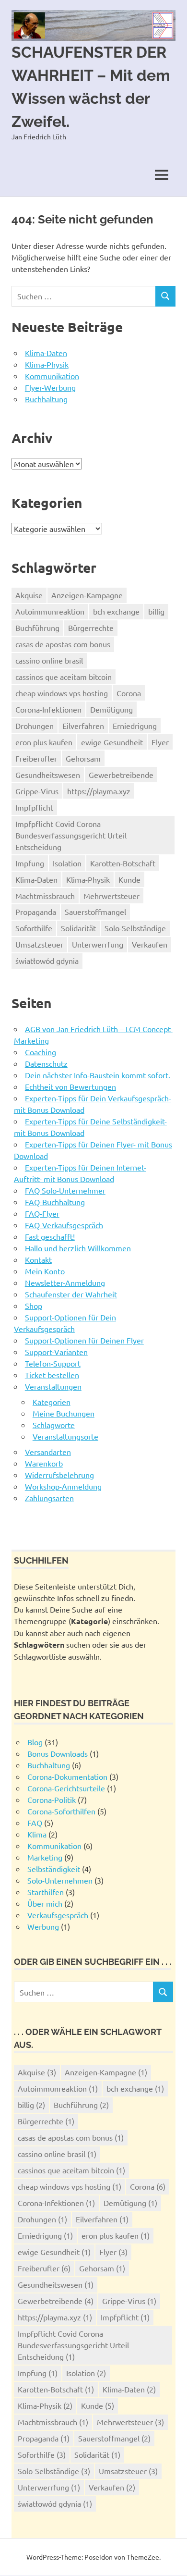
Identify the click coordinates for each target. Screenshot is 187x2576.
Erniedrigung (135, 726)
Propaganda (36, 912)
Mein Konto (45, 1271)
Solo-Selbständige (135, 928)
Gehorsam (83, 758)
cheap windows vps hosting (62, 693)
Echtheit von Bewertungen (70, 1086)
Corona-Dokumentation (67, 1776)
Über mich (45, 1903)
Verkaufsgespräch (58, 1915)
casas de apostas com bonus (63, 644)
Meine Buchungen (64, 1413)
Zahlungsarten (49, 1498)
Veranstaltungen (53, 1386)
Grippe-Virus (37, 791)
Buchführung (37, 628)
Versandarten (48, 1452)
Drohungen (35, 726)
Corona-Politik (52, 1800)
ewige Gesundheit (112, 742)
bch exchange (116, 611)
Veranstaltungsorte (65, 1436)
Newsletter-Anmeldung (65, 1282)
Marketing (45, 1857)
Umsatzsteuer (39, 944)
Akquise (29, 595)
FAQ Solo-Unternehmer (65, 1190)
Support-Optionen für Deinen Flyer (84, 1340)
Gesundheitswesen (48, 775)
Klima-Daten (46, 353)
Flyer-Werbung (50, 387)
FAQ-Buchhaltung (55, 1202)
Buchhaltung (46, 399)
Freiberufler (36, 758)
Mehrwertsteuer (111, 896)
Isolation (67, 863)
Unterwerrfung (98, 944)
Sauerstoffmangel (95, 912)
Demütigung (111, 709)
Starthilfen (46, 1892)
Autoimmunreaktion (50, 611)
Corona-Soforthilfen (61, 1811)
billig (156, 611)
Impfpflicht (34, 807)
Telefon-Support (53, 1363)
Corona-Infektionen (48, 709)
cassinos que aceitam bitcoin (64, 677)
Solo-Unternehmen (60, 1880)
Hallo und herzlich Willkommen (78, 1248)
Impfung (30, 863)
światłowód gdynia (47, 961)
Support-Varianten (56, 1352)
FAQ (35, 1823)
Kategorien (52, 1402)
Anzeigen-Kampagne (87, 595)
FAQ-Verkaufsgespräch (64, 1225)
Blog (35, 1742)
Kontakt (38, 1259)
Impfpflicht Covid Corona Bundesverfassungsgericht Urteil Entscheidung (71, 835)
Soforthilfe (34, 928)
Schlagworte (54, 1425)
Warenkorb (44, 1463)
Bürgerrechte (91, 628)
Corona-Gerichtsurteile (66, 1788)
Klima (37, 1834)
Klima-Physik (47, 364)
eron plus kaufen (44, 742)
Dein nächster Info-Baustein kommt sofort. (98, 1075)
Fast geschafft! (50, 1236)
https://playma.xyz (99, 791)
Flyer (160, 742)
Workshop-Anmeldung (63, 1486)
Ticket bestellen (52, 1375)
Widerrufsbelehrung (59, 1475)
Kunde (129, 879)
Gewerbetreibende (121, 775)
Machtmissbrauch (45, 896)
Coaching (41, 1052)
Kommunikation (52, 376)
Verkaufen (150, 944)
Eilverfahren (83, 726)
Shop (34, 1306)
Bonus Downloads (58, 1753)
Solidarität (78, 928)
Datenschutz (46, 1063)
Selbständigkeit (54, 1869)
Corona (129, 693)
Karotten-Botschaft (123, 863)
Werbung (43, 1926)
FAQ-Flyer (42, 1213)
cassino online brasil (49, 660)
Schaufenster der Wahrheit (71, 1294)
